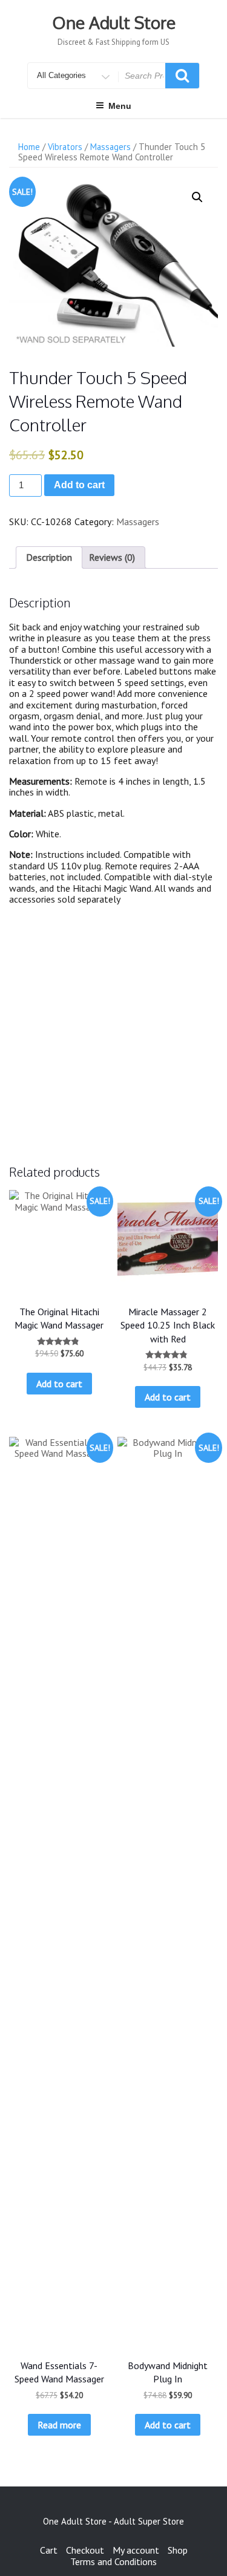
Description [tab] (49, 557)
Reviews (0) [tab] (112, 557)
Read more (59, 2425)
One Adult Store (114, 22)
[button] (197, 197)
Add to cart (79, 485)
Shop (178, 2550)
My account (136, 2550)
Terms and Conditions (113, 2561)
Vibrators (65, 147)
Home (29, 147)
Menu (120, 106)
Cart (49, 2550)
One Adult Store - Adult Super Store (113, 2521)
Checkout (85, 2550)
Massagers (110, 147)
